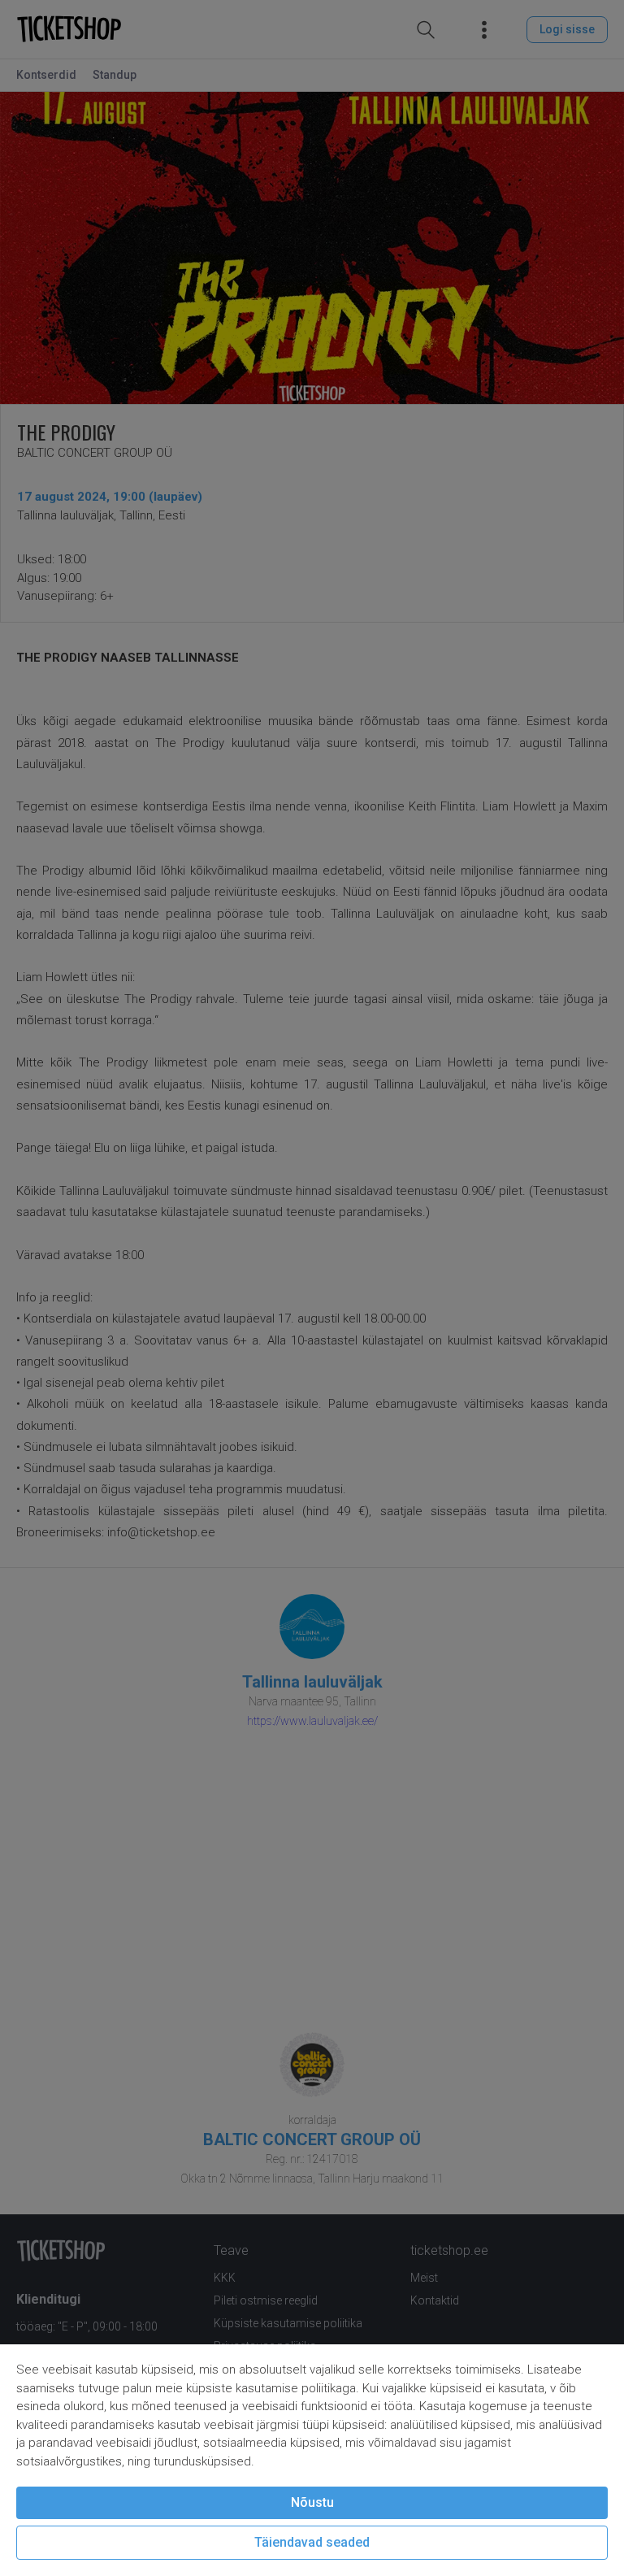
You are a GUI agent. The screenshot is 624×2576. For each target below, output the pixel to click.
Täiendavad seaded (312, 2542)
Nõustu (312, 2502)
